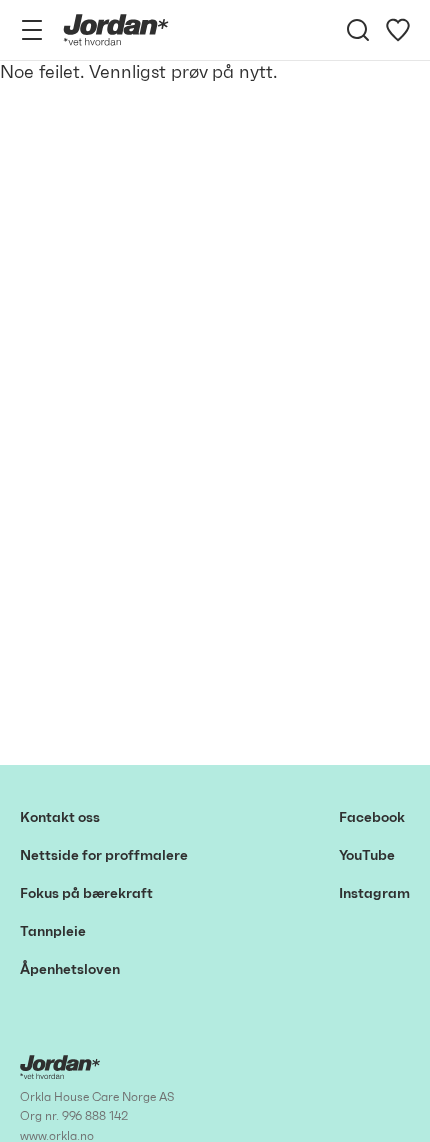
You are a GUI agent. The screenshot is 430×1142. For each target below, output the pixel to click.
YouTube (367, 856)
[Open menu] (32, 30)
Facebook (372, 818)
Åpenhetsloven (70, 970)
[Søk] (358, 30)
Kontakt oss (60, 818)
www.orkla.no (57, 1136)
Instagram (374, 894)
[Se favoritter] (398, 30)
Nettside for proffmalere (104, 856)
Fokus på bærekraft (86, 894)
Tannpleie (53, 932)
